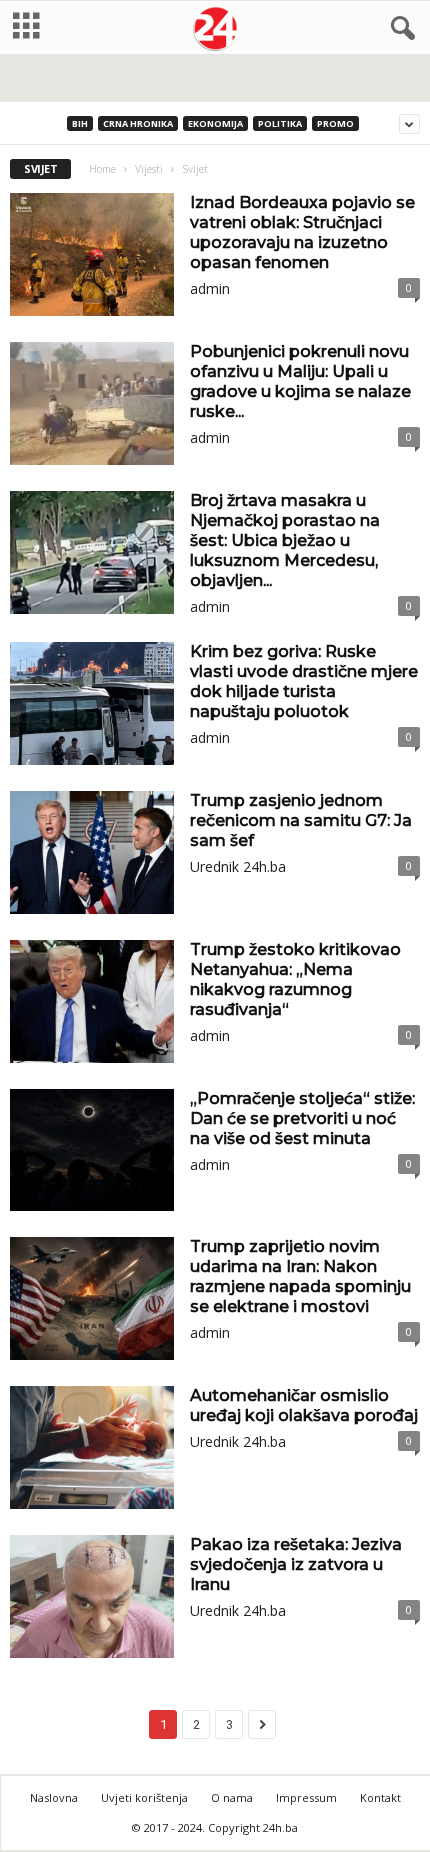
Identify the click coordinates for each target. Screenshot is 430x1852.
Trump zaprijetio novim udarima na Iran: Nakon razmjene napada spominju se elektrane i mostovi (300, 1276)
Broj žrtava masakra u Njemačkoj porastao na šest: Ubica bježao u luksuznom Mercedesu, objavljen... (285, 540)
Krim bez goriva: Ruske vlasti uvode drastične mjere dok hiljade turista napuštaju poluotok (304, 681)
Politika (280, 123)
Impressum (306, 1797)
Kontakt (380, 1797)
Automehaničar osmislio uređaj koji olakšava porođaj (304, 1405)
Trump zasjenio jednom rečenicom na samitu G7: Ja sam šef (301, 820)
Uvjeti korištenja (144, 1797)
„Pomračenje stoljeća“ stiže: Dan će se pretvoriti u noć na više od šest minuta (302, 1118)
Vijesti (149, 169)
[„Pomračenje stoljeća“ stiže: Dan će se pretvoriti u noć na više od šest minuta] (92, 1150)
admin (210, 288)
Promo (335, 123)
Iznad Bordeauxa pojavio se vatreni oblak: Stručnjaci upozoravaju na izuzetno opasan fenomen (302, 232)
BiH (80, 123)
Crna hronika (138, 123)
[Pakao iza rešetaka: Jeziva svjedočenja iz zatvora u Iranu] (92, 1596)
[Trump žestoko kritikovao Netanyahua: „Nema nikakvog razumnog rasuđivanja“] (92, 1001)
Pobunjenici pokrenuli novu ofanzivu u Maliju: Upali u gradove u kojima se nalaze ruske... (300, 381)
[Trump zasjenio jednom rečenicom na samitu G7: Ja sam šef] (92, 852)
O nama (232, 1797)
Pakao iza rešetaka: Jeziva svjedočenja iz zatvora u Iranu (296, 1564)
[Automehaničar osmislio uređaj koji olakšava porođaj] (92, 1447)
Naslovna (54, 1797)
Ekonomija (215, 123)
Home (102, 169)
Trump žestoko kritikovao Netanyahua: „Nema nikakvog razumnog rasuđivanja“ (295, 979)
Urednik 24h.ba (238, 866)
